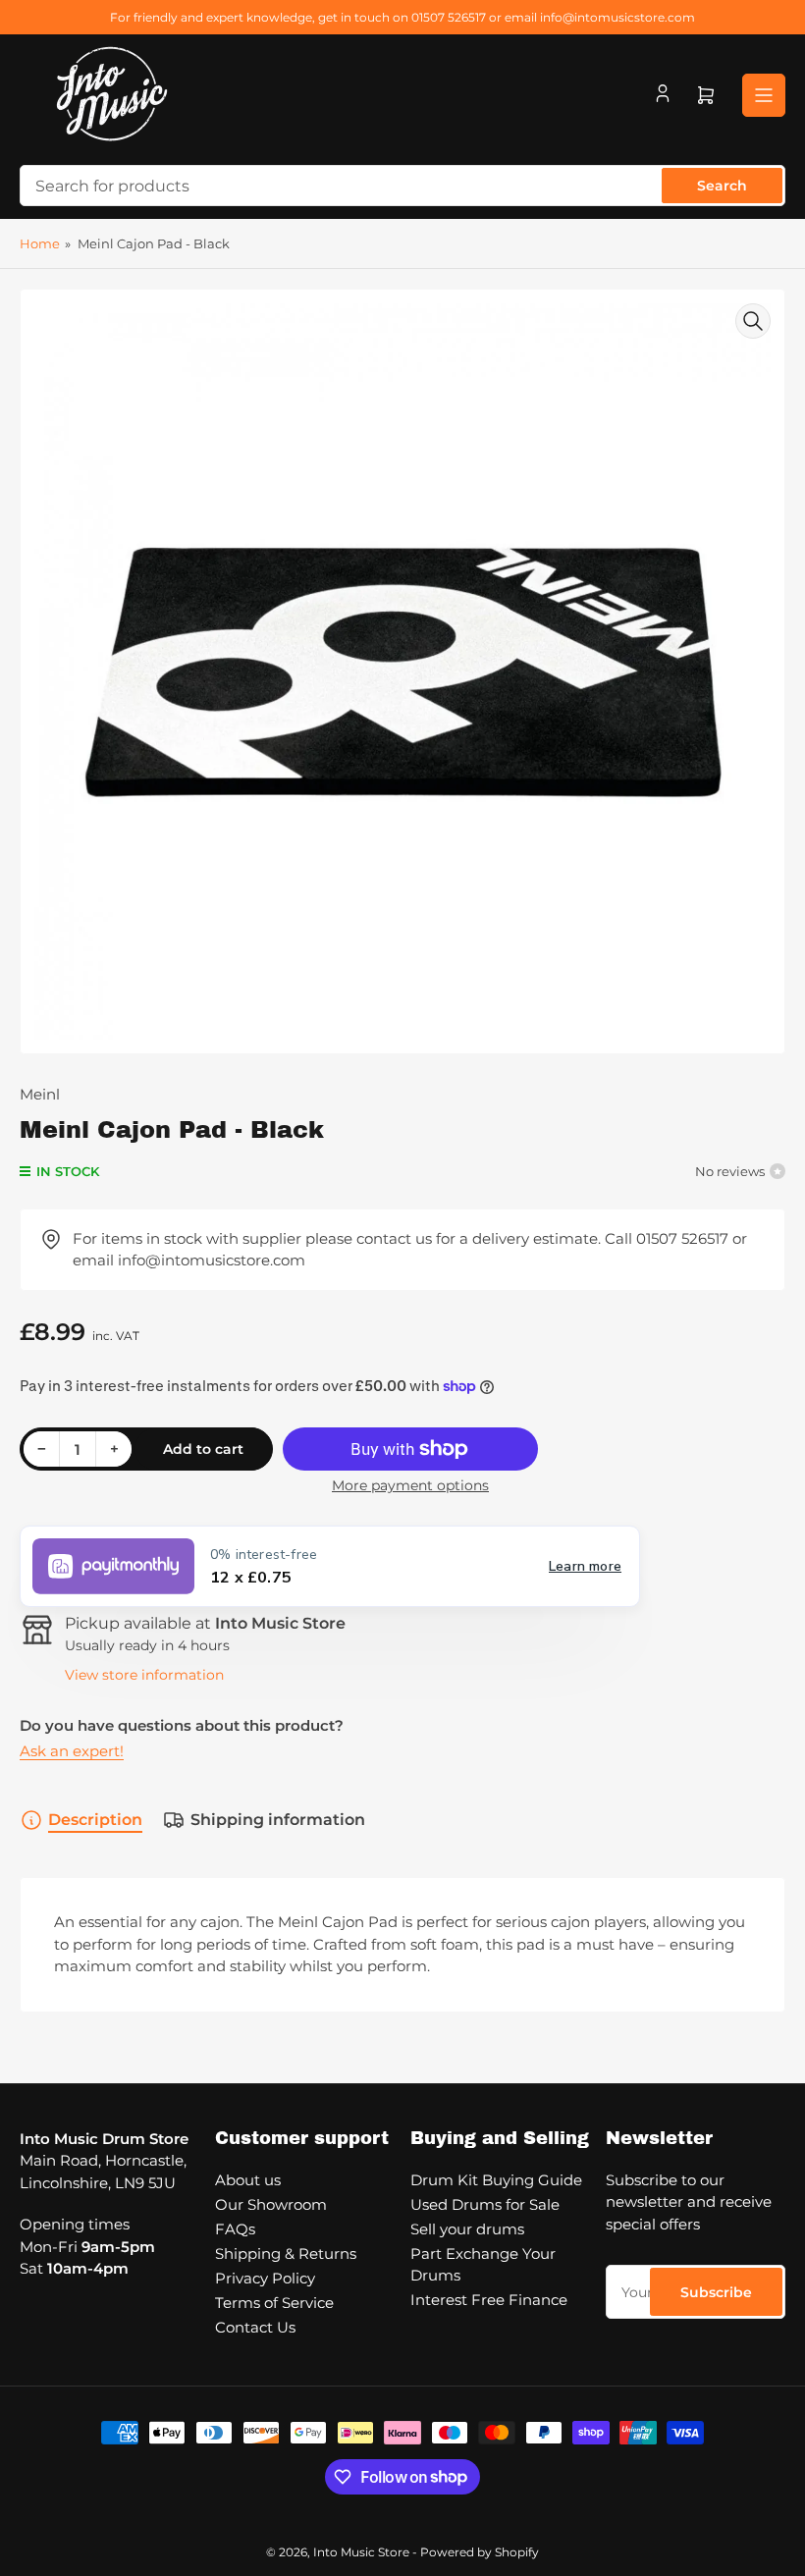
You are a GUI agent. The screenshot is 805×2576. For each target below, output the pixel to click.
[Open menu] (764, 95)
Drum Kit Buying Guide (496, 2180)
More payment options (410, 1485)
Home (40, 243)
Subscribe (716, 2292)
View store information (144, 1675)
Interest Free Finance (489, 2300)
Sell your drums (467, 2229)
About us (248, 2180)
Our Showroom (271, 2204)
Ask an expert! (72, 1751)
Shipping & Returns (286, 2254)
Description (95, 1820)
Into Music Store (361, 2552)
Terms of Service (274, 2303)
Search (722, 186)
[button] (330, 1566)
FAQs (235, 2229)
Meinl (40, 1094)
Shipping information (278, 1820)
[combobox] (402, 186)
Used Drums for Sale (485, 2204)
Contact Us (255, 2327)
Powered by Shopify (480, 2552)
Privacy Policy (265, 2278)
